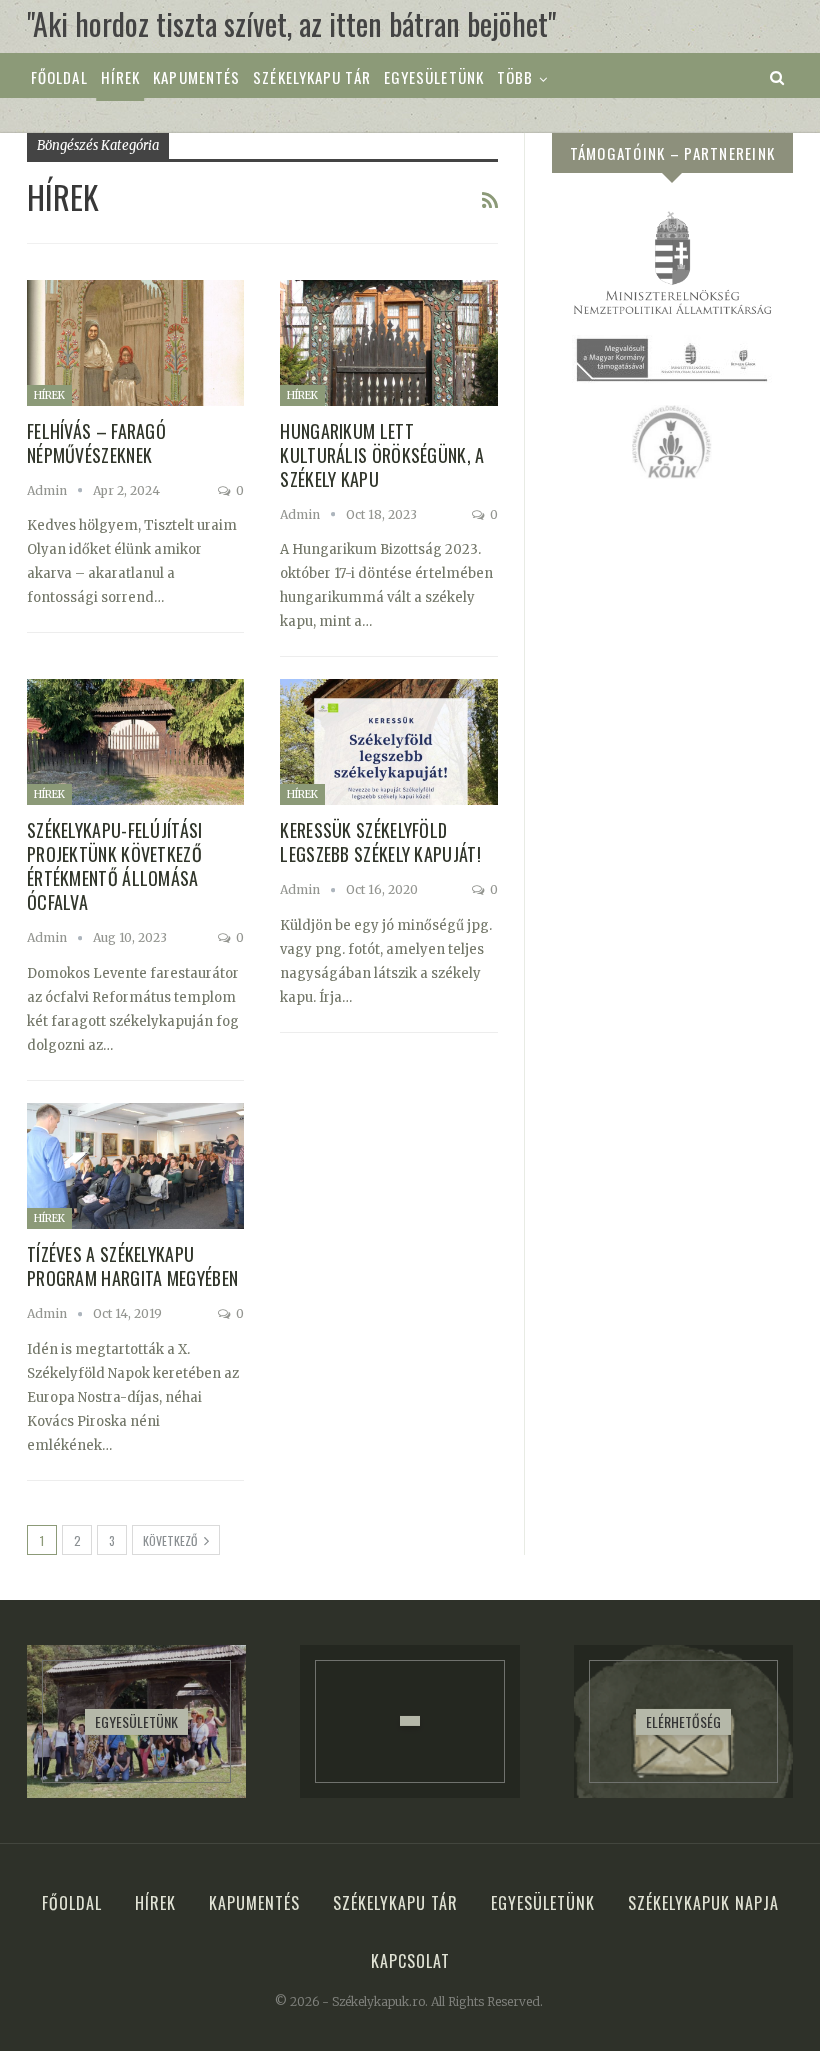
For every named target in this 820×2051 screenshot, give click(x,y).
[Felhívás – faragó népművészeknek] (135, 343)
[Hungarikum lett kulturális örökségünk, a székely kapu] (388, 343)
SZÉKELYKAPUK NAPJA (703, 1903)
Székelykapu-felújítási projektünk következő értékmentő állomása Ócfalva (115, 866)
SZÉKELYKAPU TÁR (312, 77)
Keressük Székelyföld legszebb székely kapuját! (380, 842)
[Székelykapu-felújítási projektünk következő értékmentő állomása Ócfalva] (135, 742)
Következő (171, 1540)
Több (515, 77)
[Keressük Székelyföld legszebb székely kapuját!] (388, 742)
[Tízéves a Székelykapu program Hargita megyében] (135, 1166)
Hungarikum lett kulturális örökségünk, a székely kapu (382, 455)
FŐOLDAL (59, 77)
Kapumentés (196, 77)
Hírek (121, 77)
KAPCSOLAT (410, 1961)
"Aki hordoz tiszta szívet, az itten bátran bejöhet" (291, 23)
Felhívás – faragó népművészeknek (96, 443)
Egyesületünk (434, 77)
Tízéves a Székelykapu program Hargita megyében (132, 1266)
